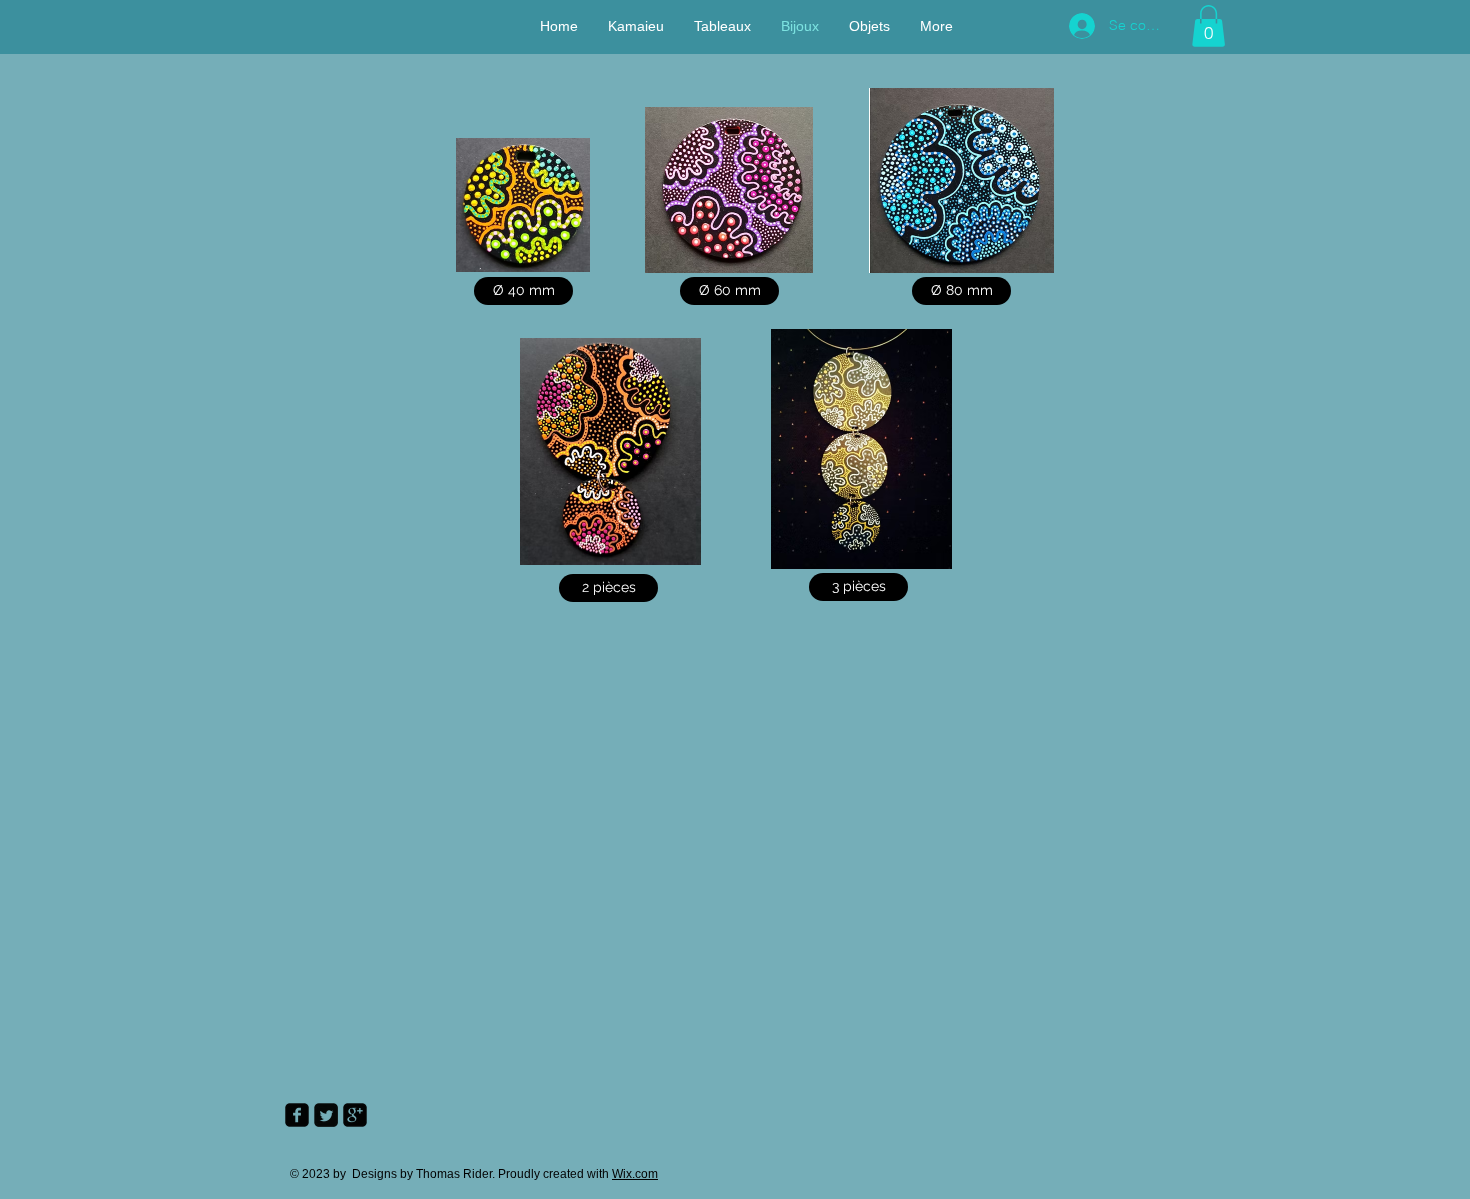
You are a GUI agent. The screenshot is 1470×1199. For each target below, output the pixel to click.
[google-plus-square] (355, 1115)
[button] (1208, 26)
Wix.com (635, 1174)
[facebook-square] (297, 1115)
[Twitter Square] (326, 1115)
